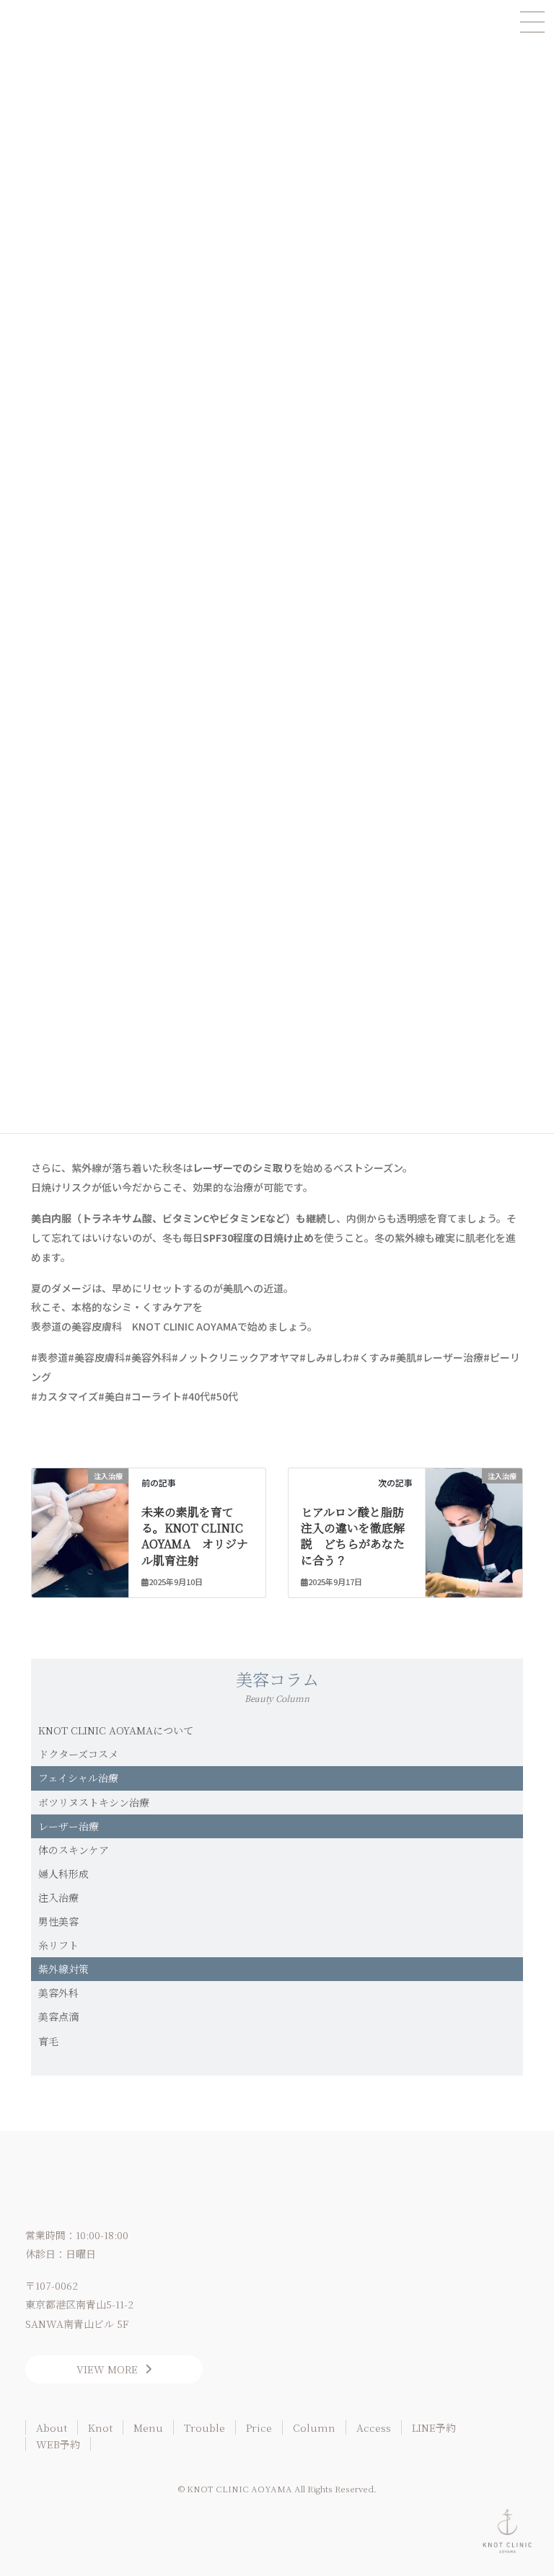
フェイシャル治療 (78, 1778)
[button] (114, 2370)
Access (374, 2427)
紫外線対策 (63, 1969)
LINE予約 (434, 2427)
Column (314, 2427)
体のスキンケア (74, 1850)
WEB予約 (58, 2444)
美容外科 (58, 1993)
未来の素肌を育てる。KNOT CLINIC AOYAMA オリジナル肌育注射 (195, 1536)
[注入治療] (80, 1514)
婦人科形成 (63, 1874)
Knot (100, 2427)
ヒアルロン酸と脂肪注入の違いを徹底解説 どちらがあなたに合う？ (353, 1536)
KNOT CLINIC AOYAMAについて (116, 1730)
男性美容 (58, 1921)
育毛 (48, 2041)
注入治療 (58, 1897)
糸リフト (58, 1945)
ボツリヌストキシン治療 (94, 1802)
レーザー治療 (69, 1826)
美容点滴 (58, 2016)
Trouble (205, 2427)
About (52, 2427)
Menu (148, 2427)
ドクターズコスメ (78, 1754)
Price (259, 2427)
